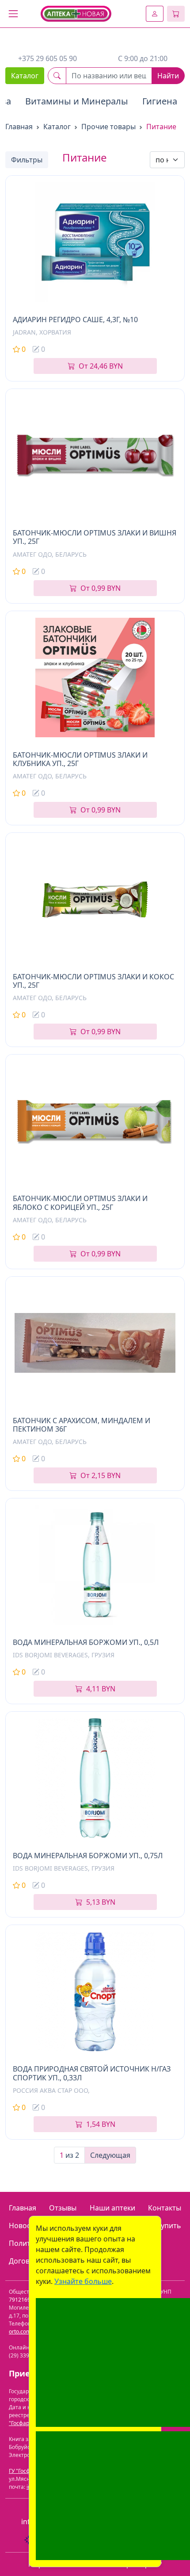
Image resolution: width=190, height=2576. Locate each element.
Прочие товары (108, 127)
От (101, 366)
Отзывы (63, 2208)
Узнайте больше (83, 2281)
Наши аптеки (112, 2208)
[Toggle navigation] (13, 14)
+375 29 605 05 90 (47, 58)
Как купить (162, 2226)
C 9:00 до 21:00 (143, 58)
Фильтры (27, 160)
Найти (168, 76)
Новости (24, 2226)
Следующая (110, 2155)
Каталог (25, 76)
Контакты (165, 2208)
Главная (19, 127)
